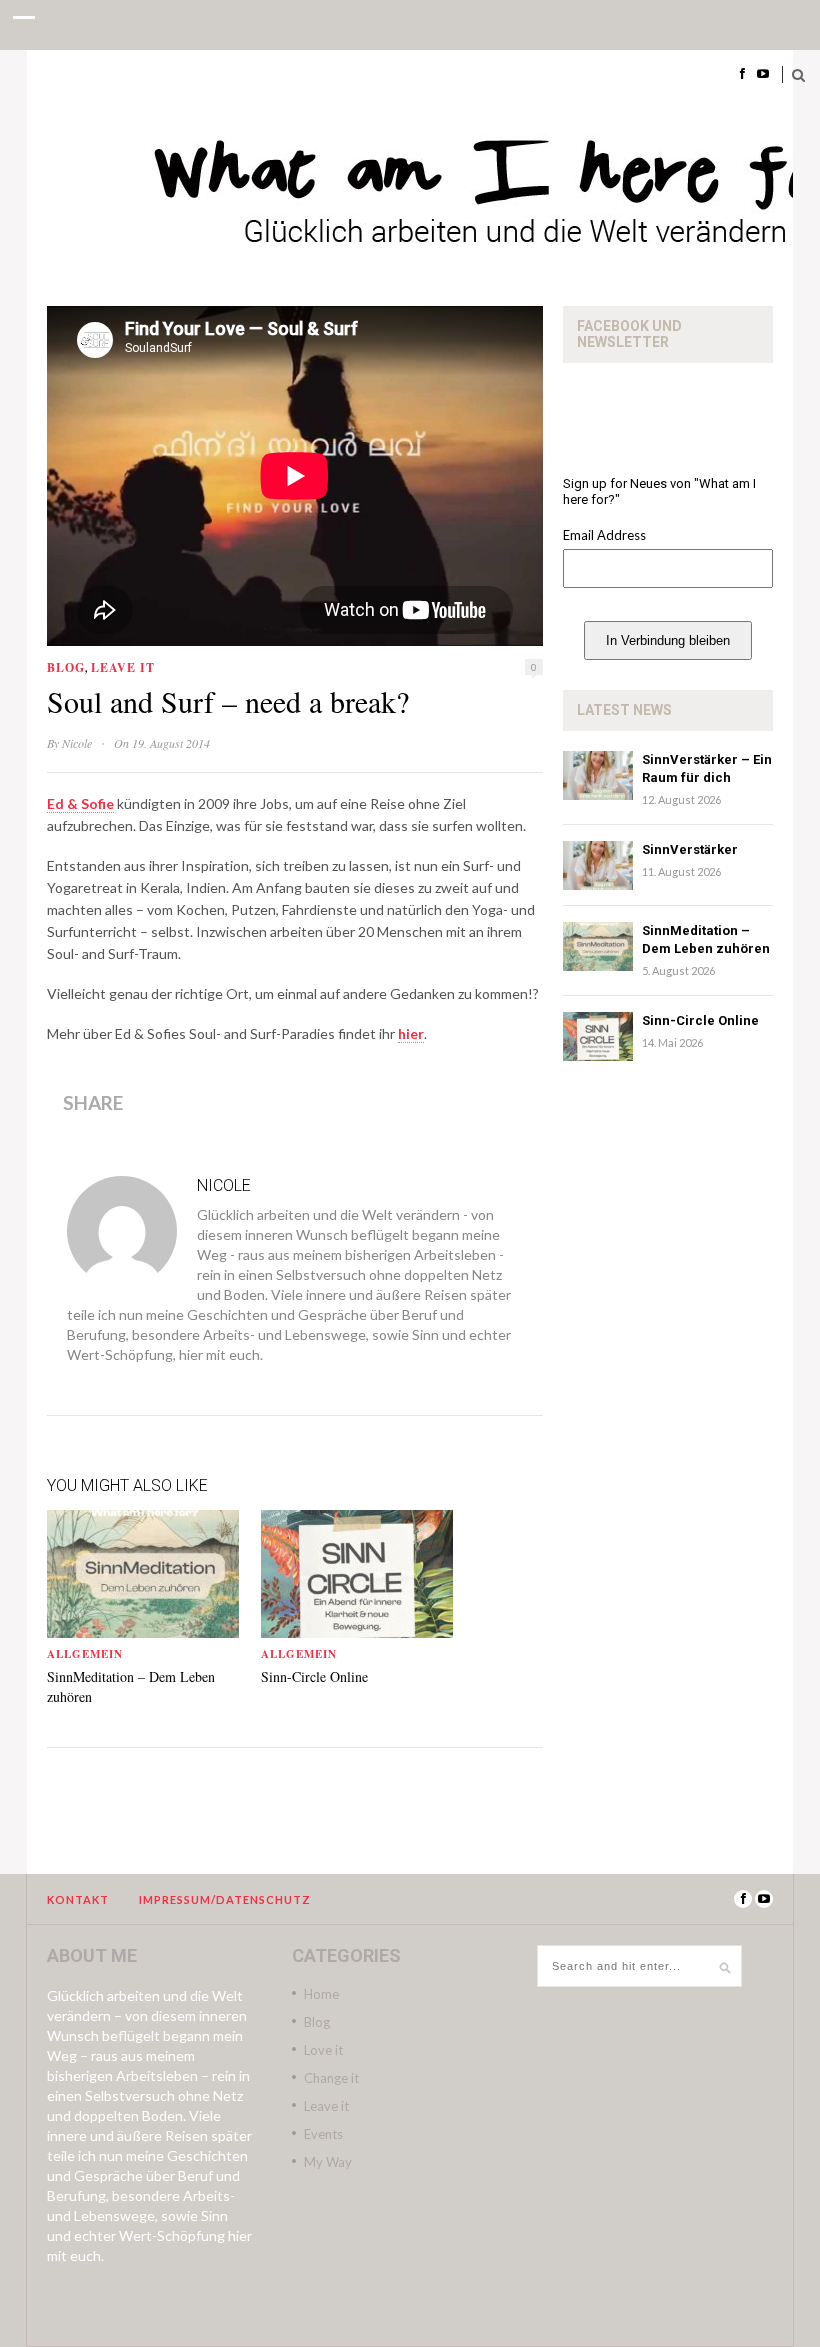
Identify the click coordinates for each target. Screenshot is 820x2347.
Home (321, 1994)
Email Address (604, 535)
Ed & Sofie (80, 803)
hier (411, 1033)
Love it (323, 2050)
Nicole (77, 743)
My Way (328, 2162)
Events (323, 2134)
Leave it (123, 667)
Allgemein (85, 1654)
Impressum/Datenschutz (225, 1899)
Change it (331, 2078)
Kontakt (78, 1899)
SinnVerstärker (690, 849)
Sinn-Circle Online (314, 1676)
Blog (66, 667)
